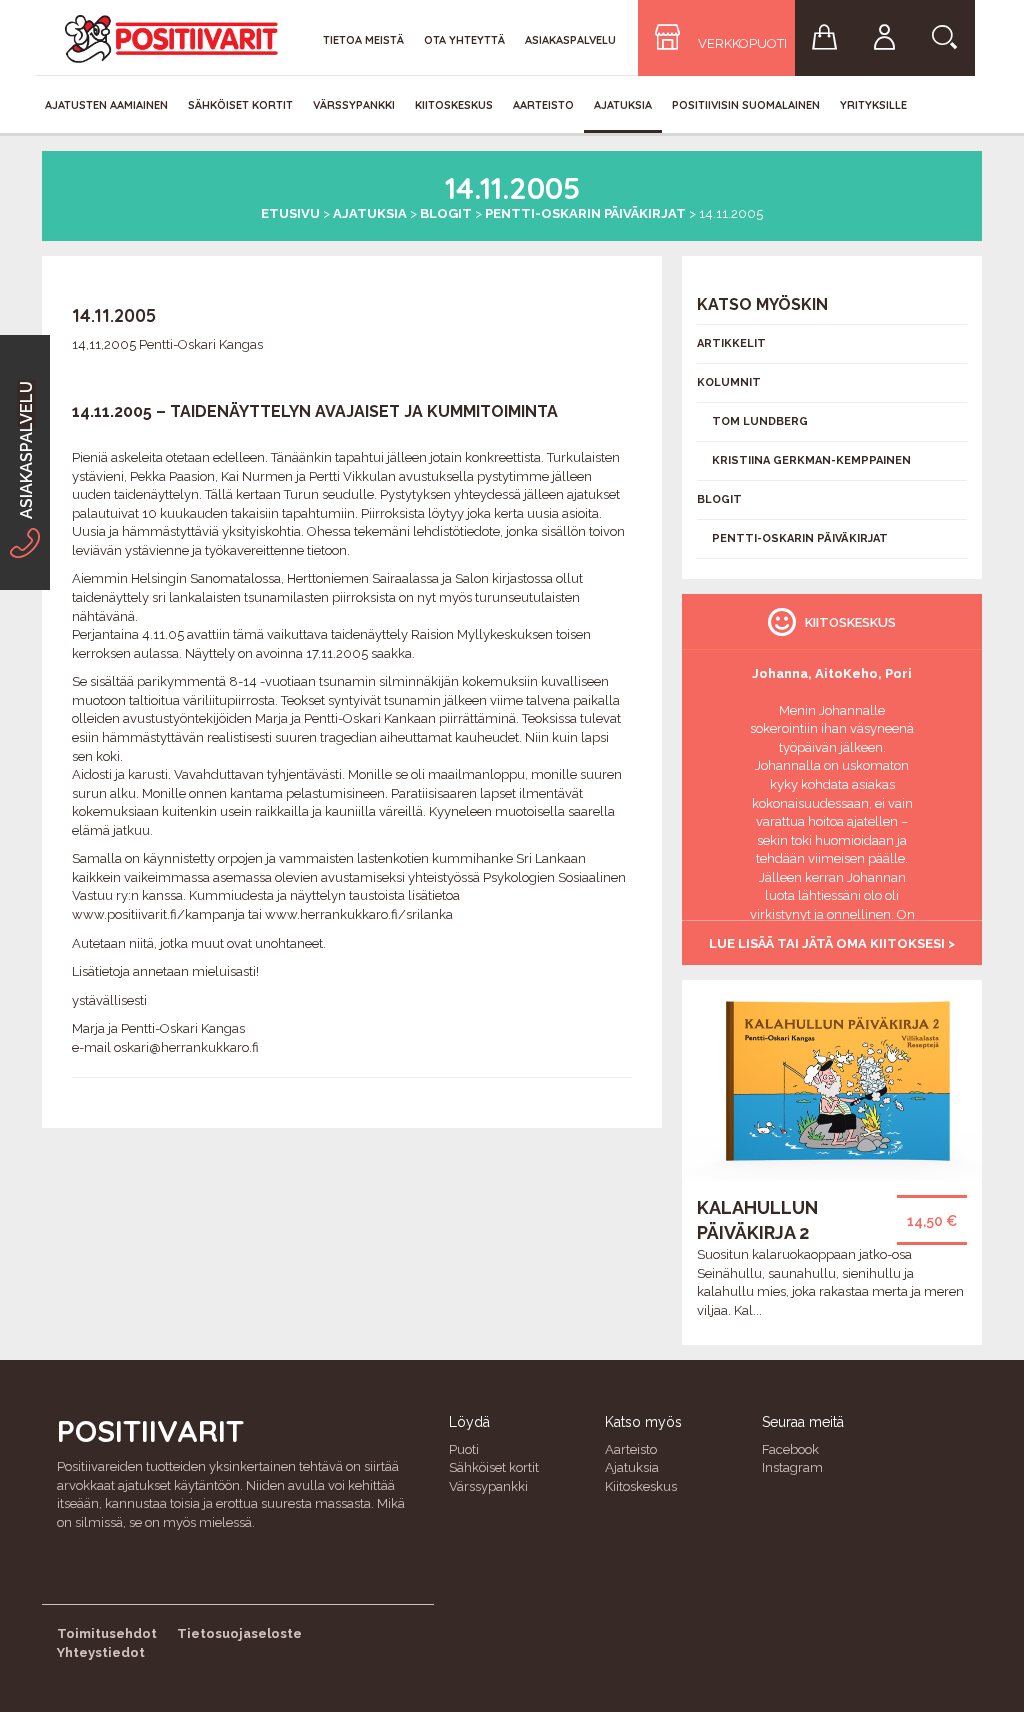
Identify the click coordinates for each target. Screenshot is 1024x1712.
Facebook (790, 1449)
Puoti (464, 1449)
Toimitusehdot (107, 1633)
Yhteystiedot (101, 1652)
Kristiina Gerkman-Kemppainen (811, 460)
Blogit (446, 213)
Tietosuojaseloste (239, 1633)
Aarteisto (543, 105)
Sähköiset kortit (240, 105)
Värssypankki (354, 105)
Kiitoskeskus (454, 105)
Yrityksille (873, 105)
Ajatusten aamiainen (106, 105)
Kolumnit (729, 382)
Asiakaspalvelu (570, 40)
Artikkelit (731, 343)
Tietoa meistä (363, 40)
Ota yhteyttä (464, 40)
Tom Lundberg (760, 421)
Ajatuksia (623, 105)
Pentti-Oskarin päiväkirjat (585, 213)
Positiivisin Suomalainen (746, 105)
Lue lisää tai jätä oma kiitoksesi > (832, 943)
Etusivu (290, 213)
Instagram (792, 1467)
